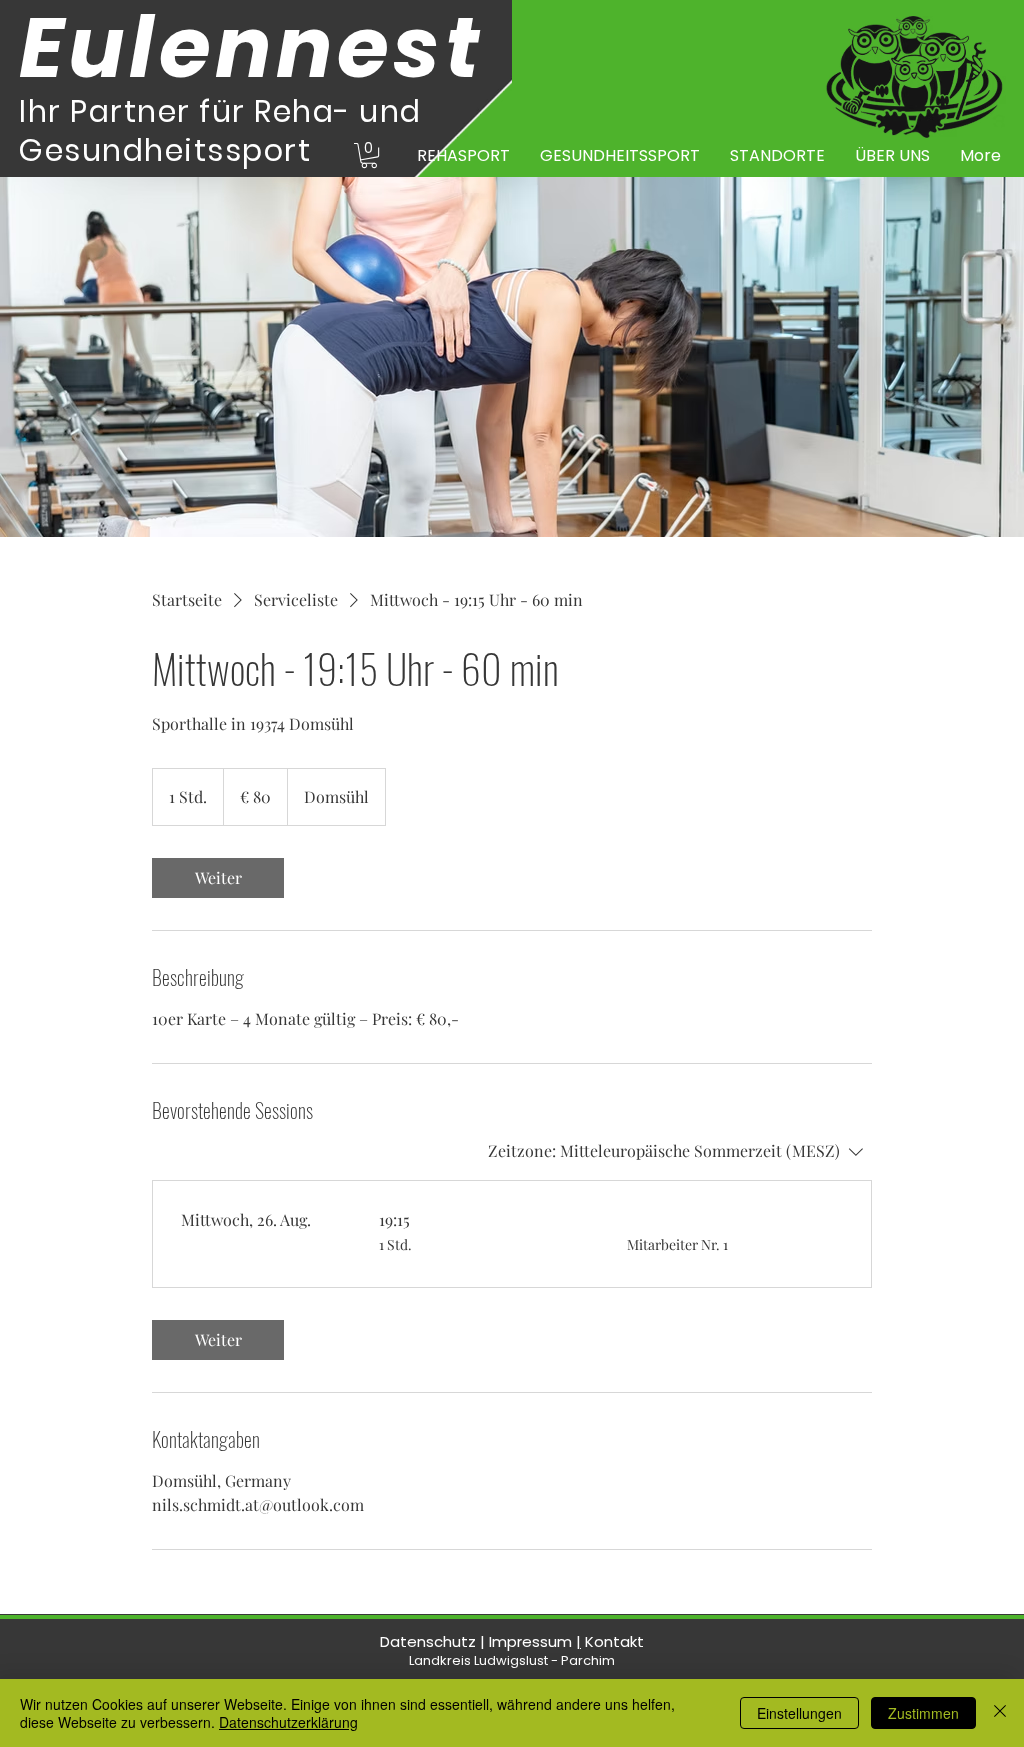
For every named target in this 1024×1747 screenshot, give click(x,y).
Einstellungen (799, 1713)
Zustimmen (923, 1713)
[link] (218, 878)
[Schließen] (1000, 1713)
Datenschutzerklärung (288, 1722)
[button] (369, 155)
